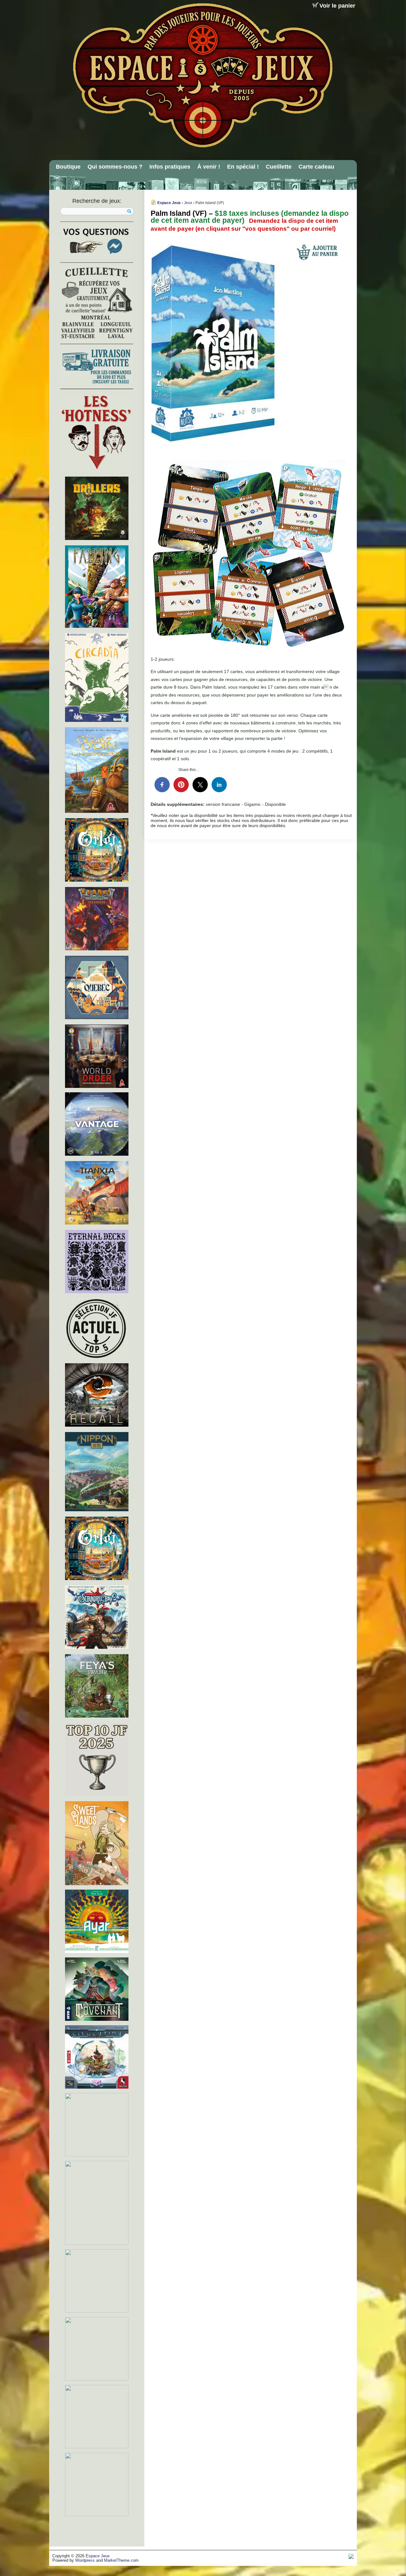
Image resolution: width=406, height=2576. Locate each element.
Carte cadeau (316, 167)
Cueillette (279, 167)
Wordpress (85, 2560)
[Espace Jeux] (202, 75)
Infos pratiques (170, 167)
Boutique (68, 167)
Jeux (188, 203)
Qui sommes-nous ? (115, 167)
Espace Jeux (169, 203)
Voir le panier (337, 6)
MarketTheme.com (121, 2560)
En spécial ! (243, 167)
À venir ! (209, 167)
